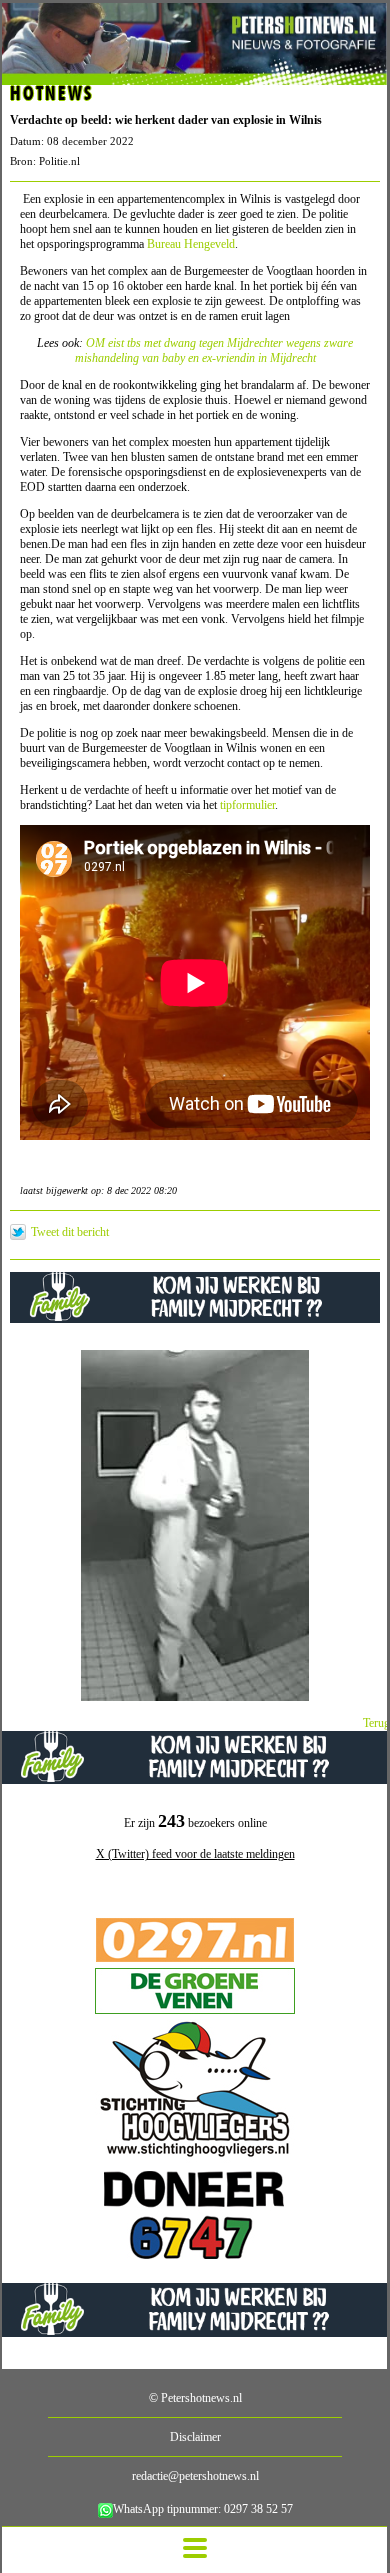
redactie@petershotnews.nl (195, 2476)
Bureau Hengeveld (191, 244)
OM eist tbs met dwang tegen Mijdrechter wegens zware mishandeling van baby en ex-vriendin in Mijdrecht (214, 350)
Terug (376, 1723)
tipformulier (247, 805)
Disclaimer (195, 2437)
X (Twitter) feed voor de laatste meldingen (195, 1854)
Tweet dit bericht (70, 1232)
